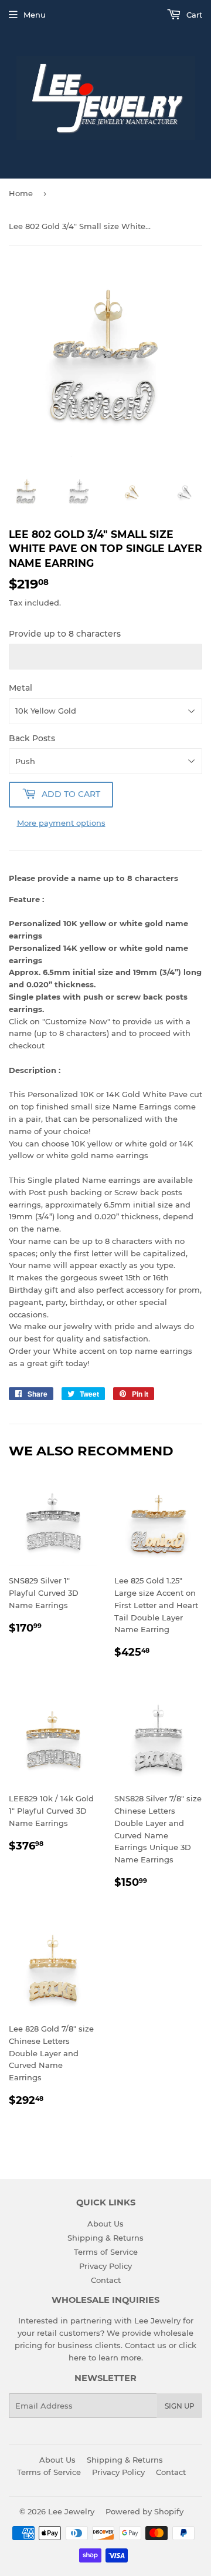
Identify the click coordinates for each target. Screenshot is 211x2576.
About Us (105, 2224)
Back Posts (32, 738)
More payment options (61, 823)
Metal (21, 688)
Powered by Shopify (144, 2511)
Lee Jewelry (71, 2511)
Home (21, 193)
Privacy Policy (105, 2266)
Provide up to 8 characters (65, 634)
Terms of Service (106, 2252)
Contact (106, 2280)
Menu (35, 15)
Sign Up (180, 2406)
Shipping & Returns (105, 2238)
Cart (193, 15)
